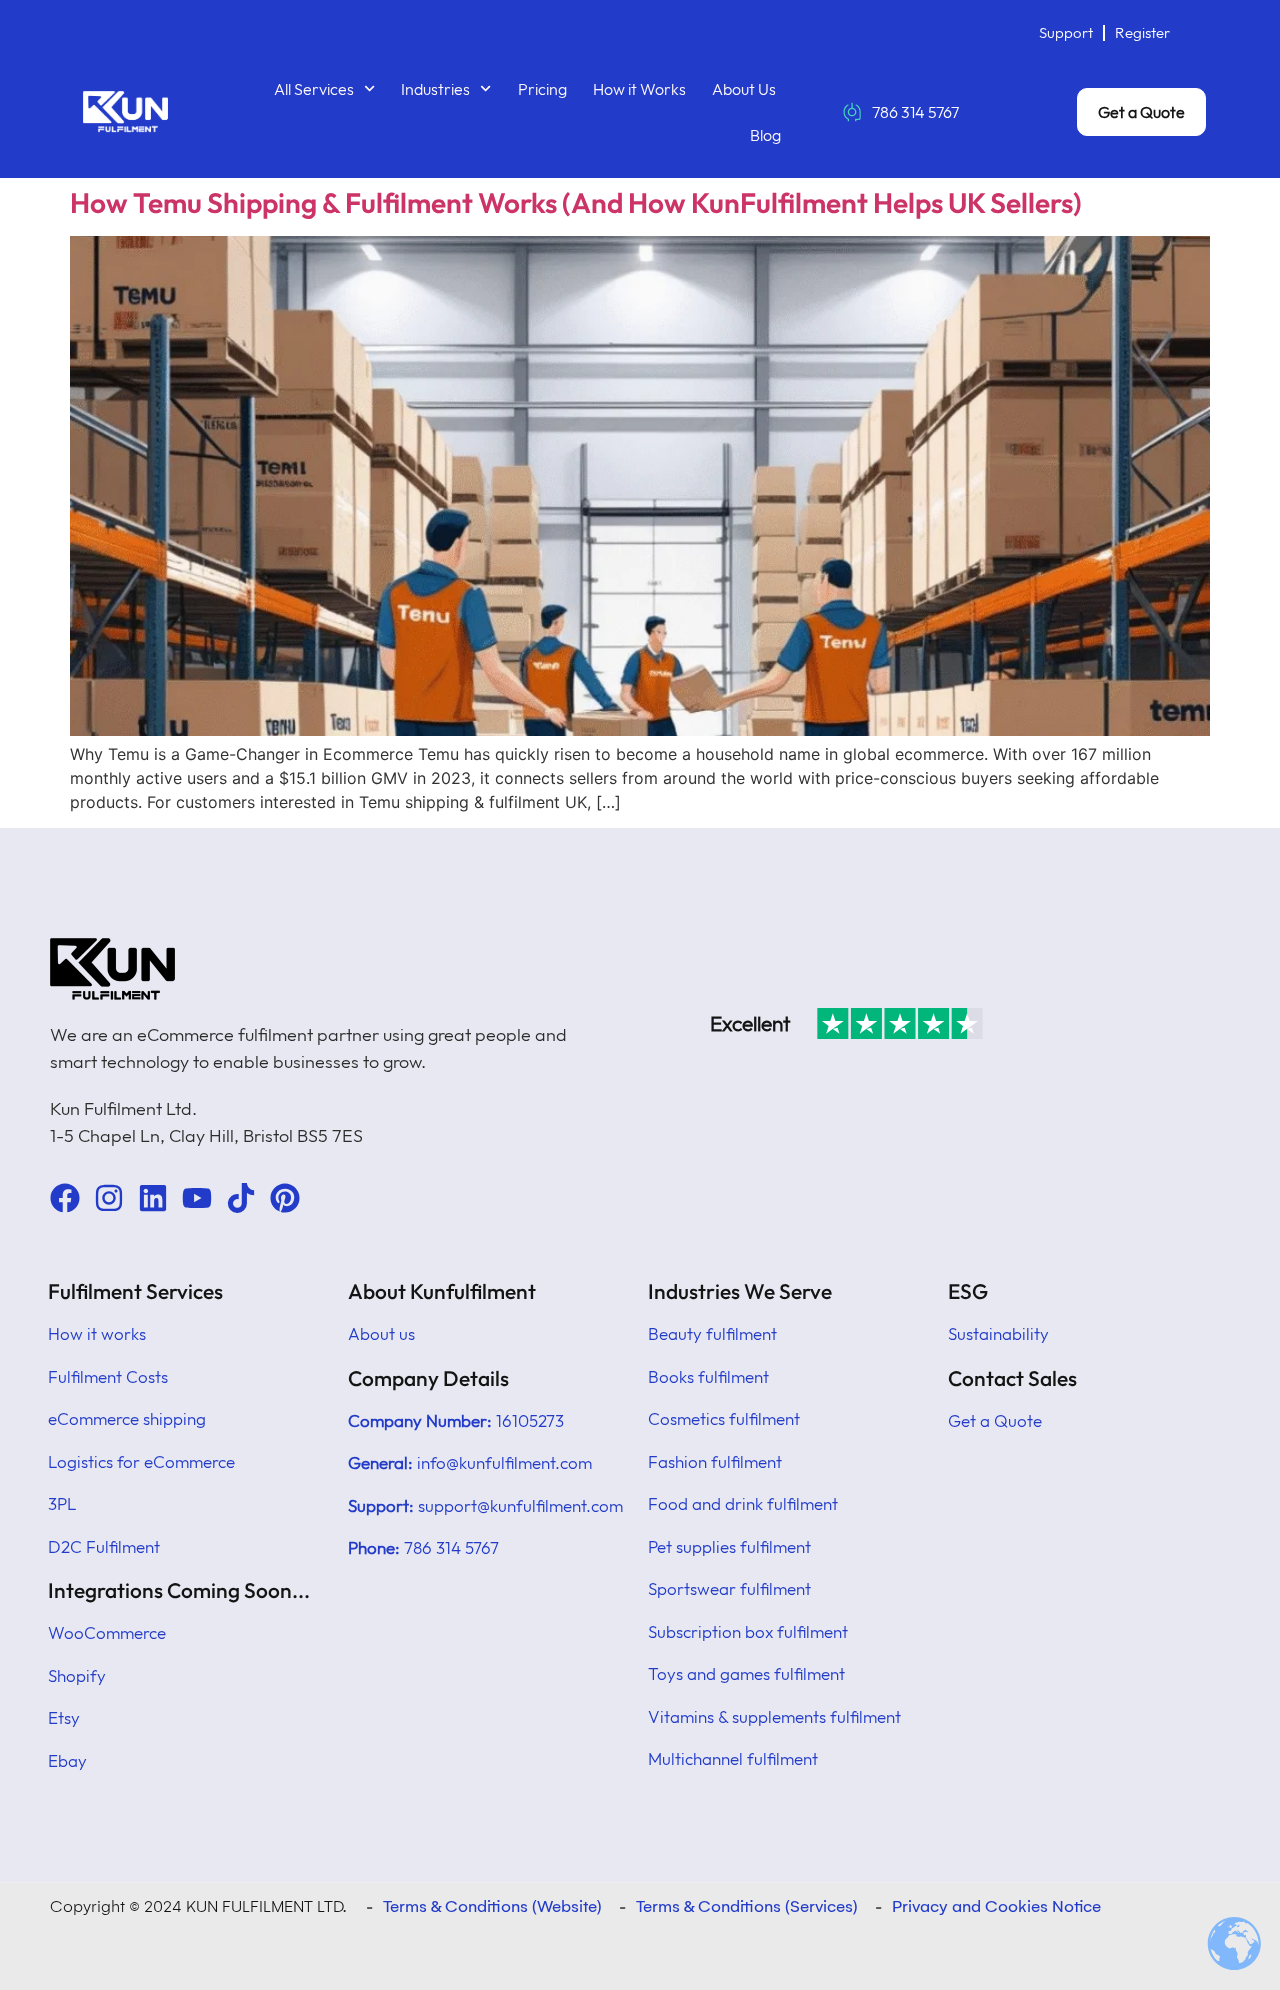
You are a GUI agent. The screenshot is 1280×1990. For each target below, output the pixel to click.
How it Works (639, 89)
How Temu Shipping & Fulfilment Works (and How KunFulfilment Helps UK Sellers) (576, 202)
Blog (765, 135)
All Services (314, 89)
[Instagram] (109, 1198)
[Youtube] (197, 1198)
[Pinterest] (285, 1198)
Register (1142, 32)
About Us (744, 89)
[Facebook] (65, 1198)
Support (1066, 32)
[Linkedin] (153, 1198)
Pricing (542, 89)
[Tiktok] (241, 1198)
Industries (435, 89)
